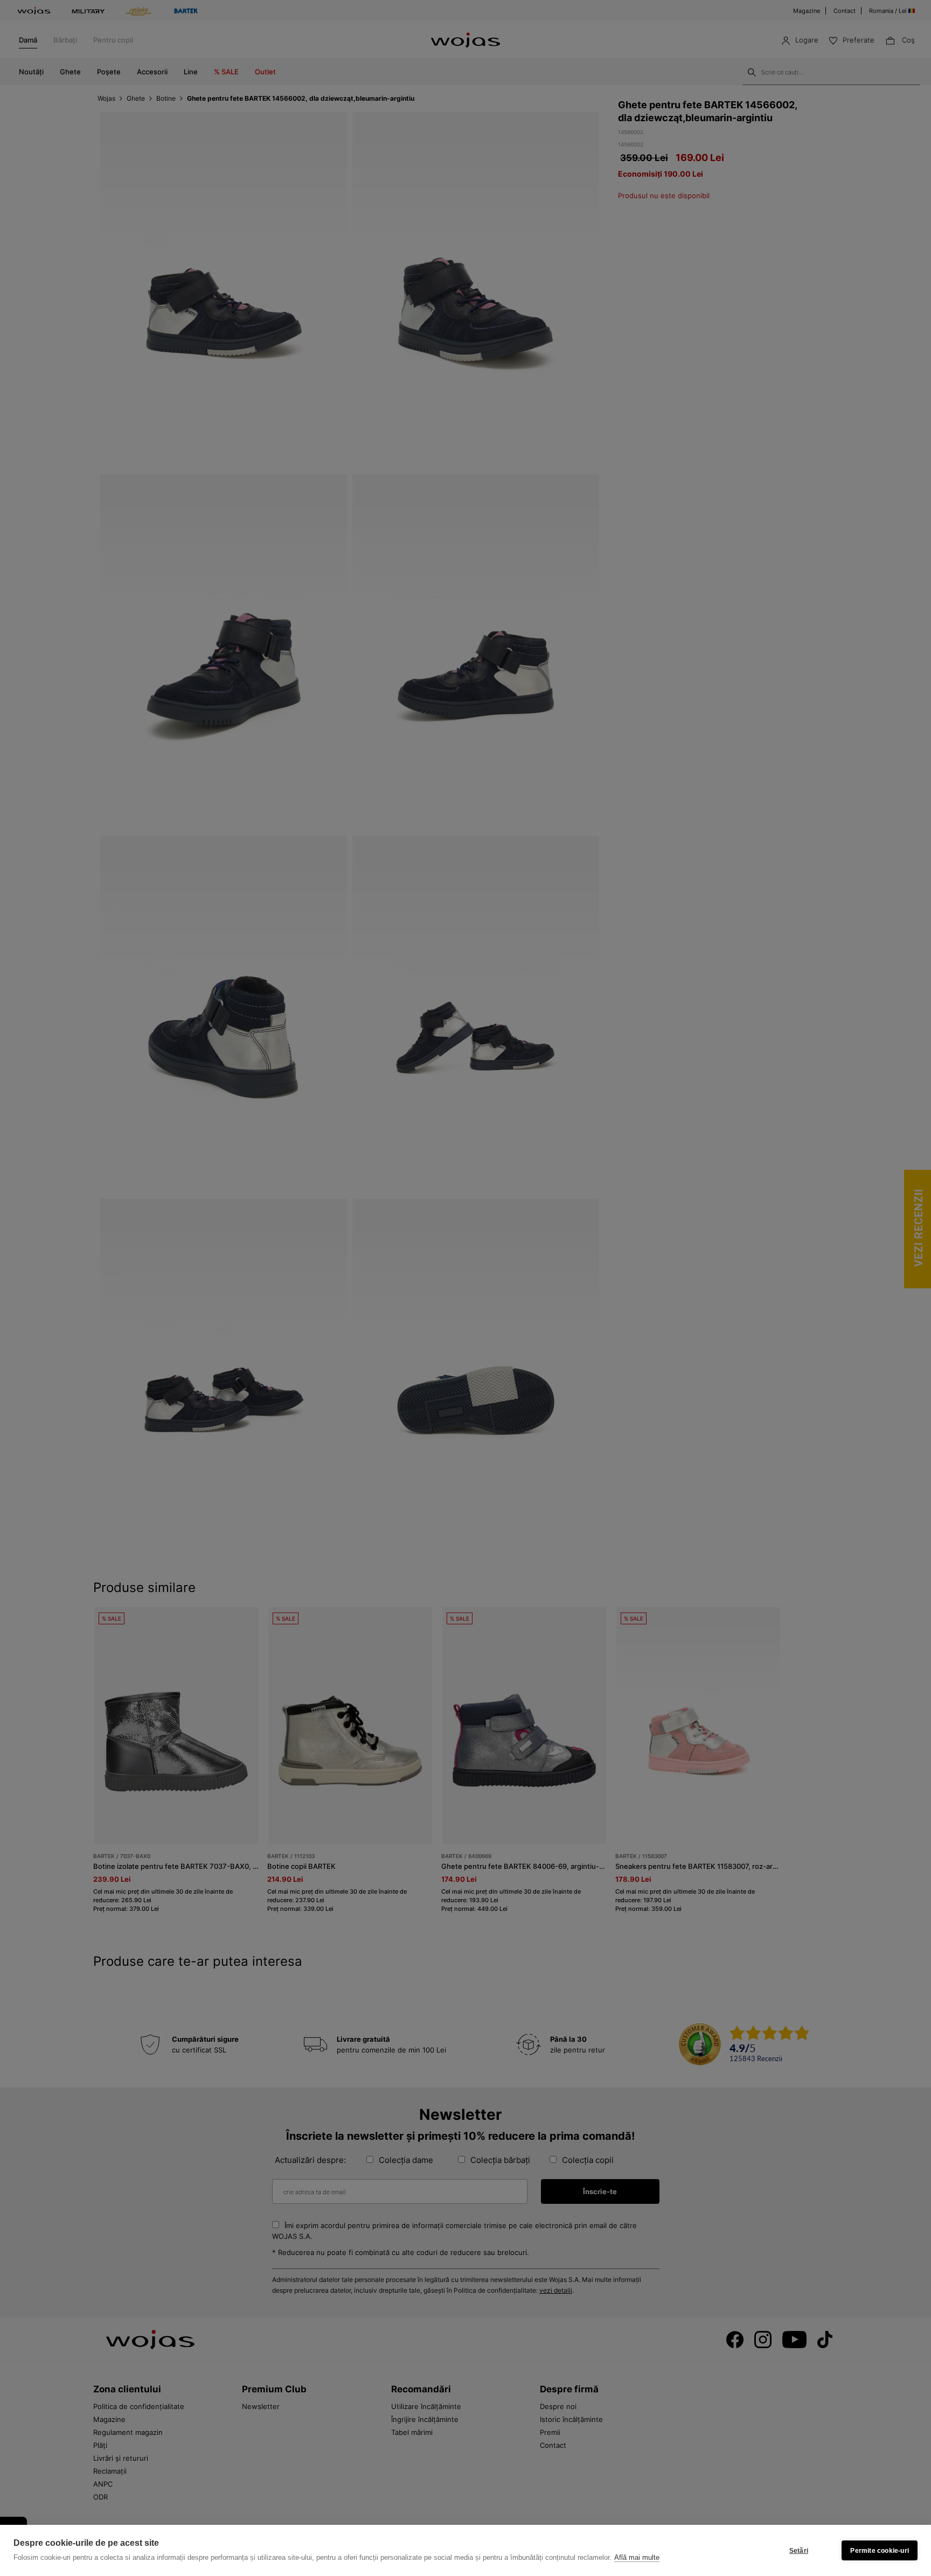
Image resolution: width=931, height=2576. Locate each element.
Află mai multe (637, 2557)
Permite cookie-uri (880, 2551)
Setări (799, 2551)
